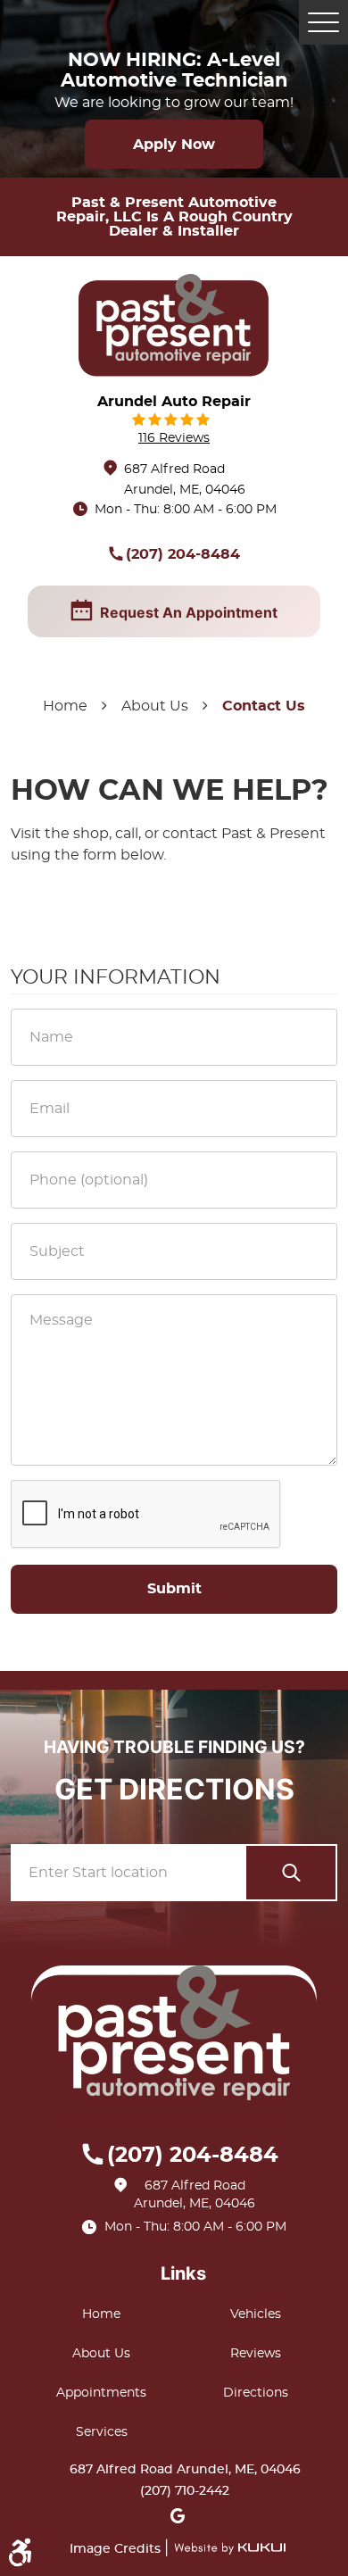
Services (102, 2432)
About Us (155, 706)
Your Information (116, 977)
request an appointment (189, 612)
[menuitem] (106, 2314)
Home (65, 706)
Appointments (101, 2393)
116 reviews (174, 438)
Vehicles (256, 2314)
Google (178, 2520)
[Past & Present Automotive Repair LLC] (174, 325)
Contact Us (264, 706)
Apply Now (174, 145)
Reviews (256, 2354)
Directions (256, 2393)
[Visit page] (291, 1873)
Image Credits (117, 2549)
